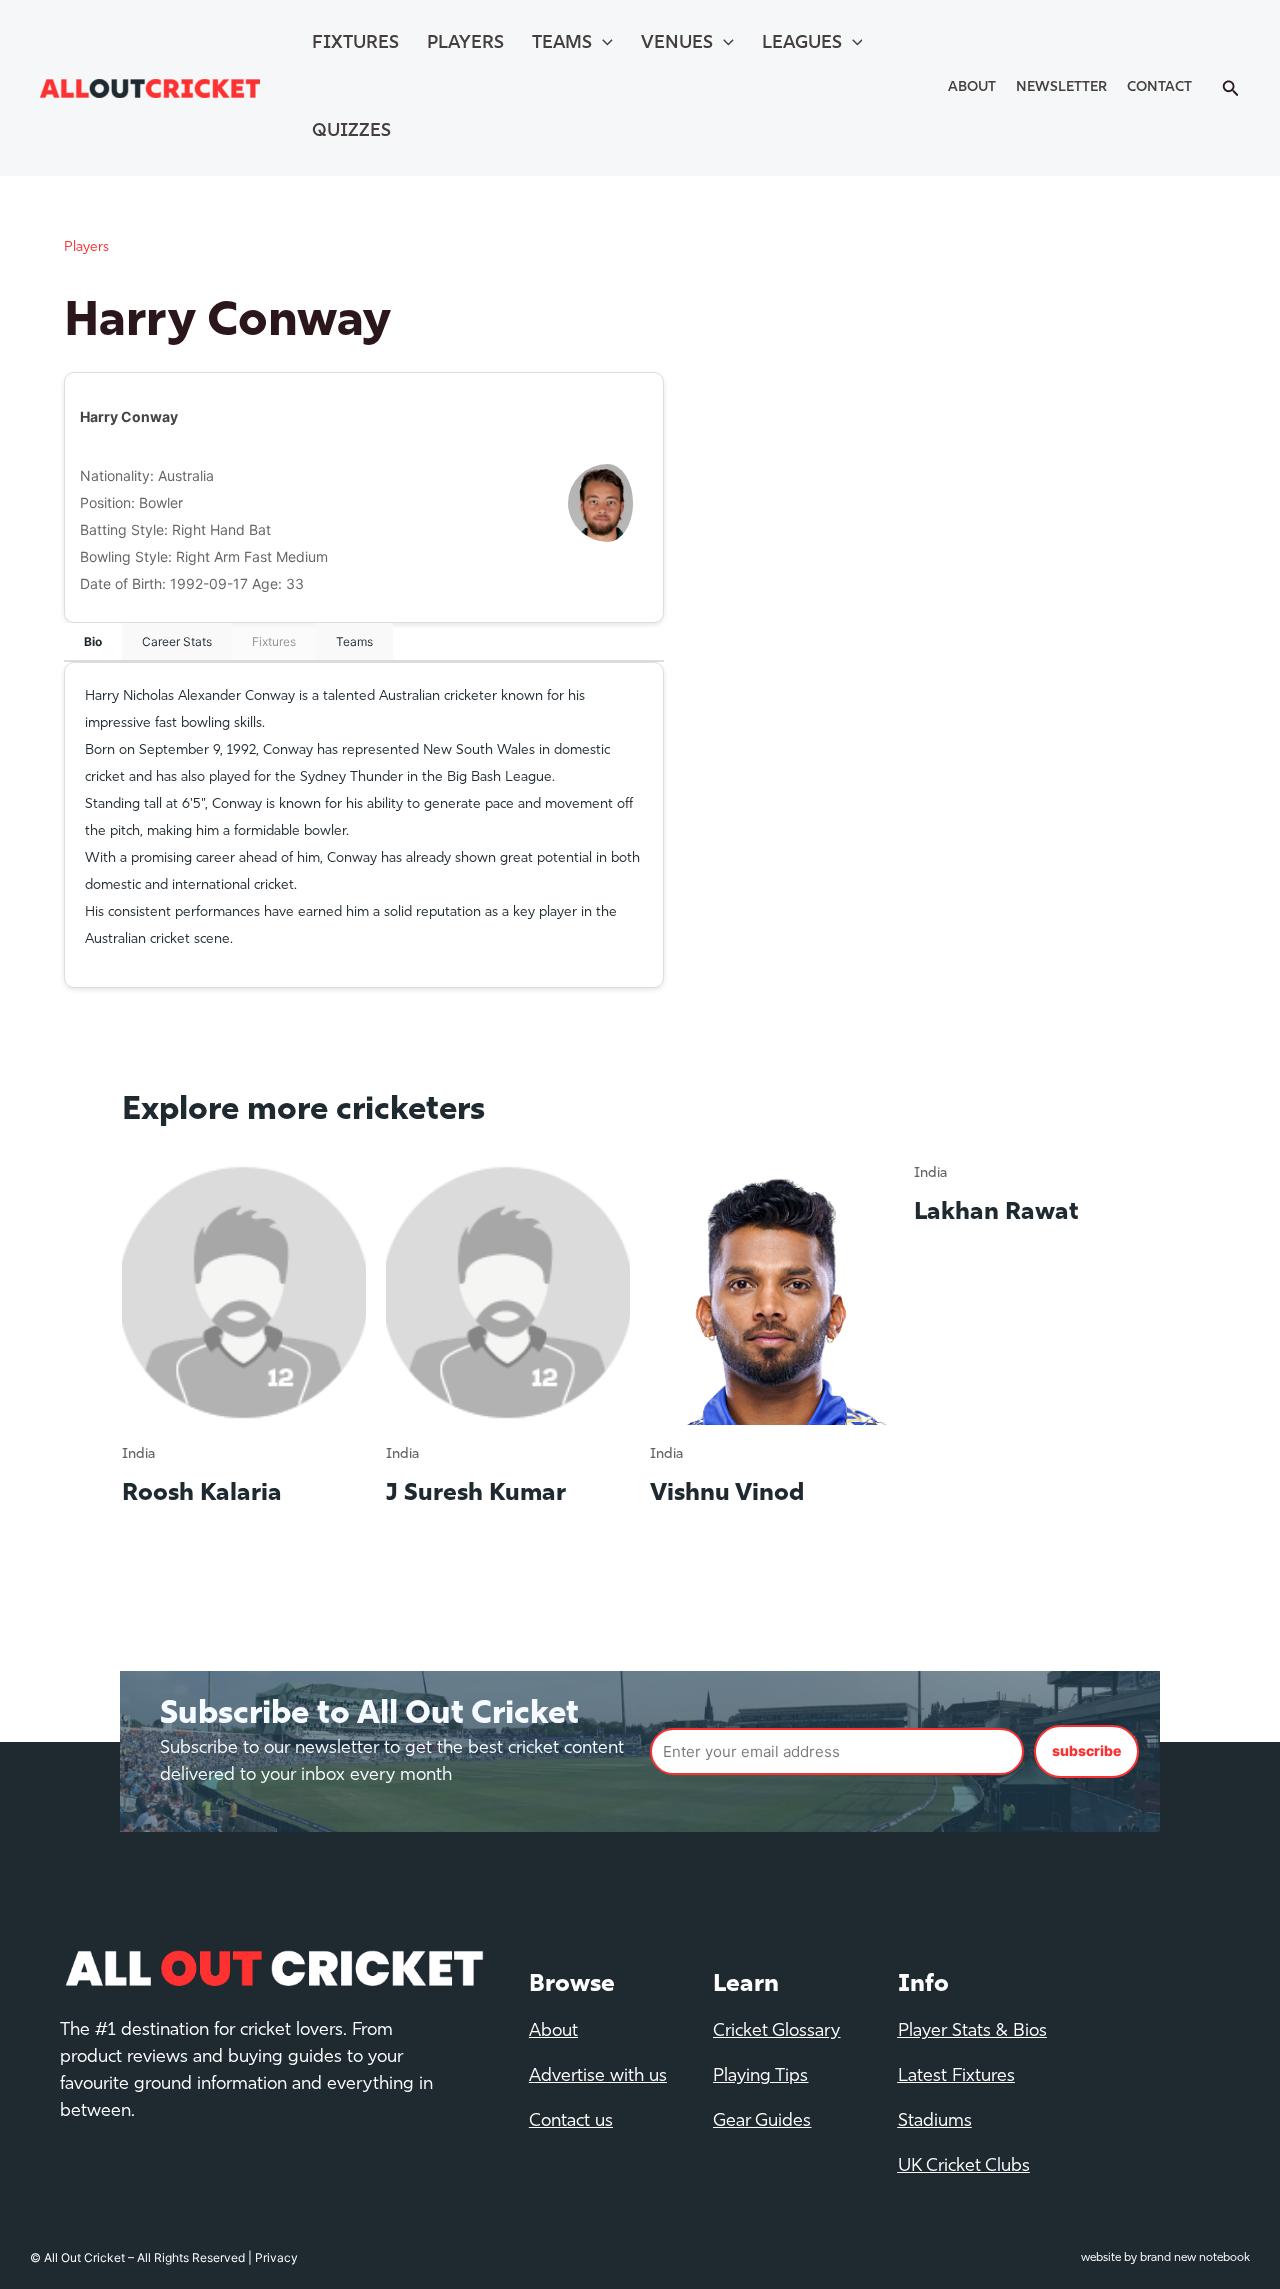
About (972, 87)
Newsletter (1061, 87)
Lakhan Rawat (996, 1213)
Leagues (802, 44)
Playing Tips (760, 2077)
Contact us (571, 2122)
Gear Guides (762, 2122)
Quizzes (351, 132)
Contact (1159, 87)
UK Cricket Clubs (964, 2167)
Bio (93, 641)
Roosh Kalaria (202, 1494)
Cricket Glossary (776, 2032)
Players (465, 44)
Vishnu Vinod (727, 1494)
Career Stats (177, 641)
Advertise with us (598, 2077)
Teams (562, 44)
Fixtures (355, 44)
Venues (677, 44)
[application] (602, 44)
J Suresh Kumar (476, 1494)
